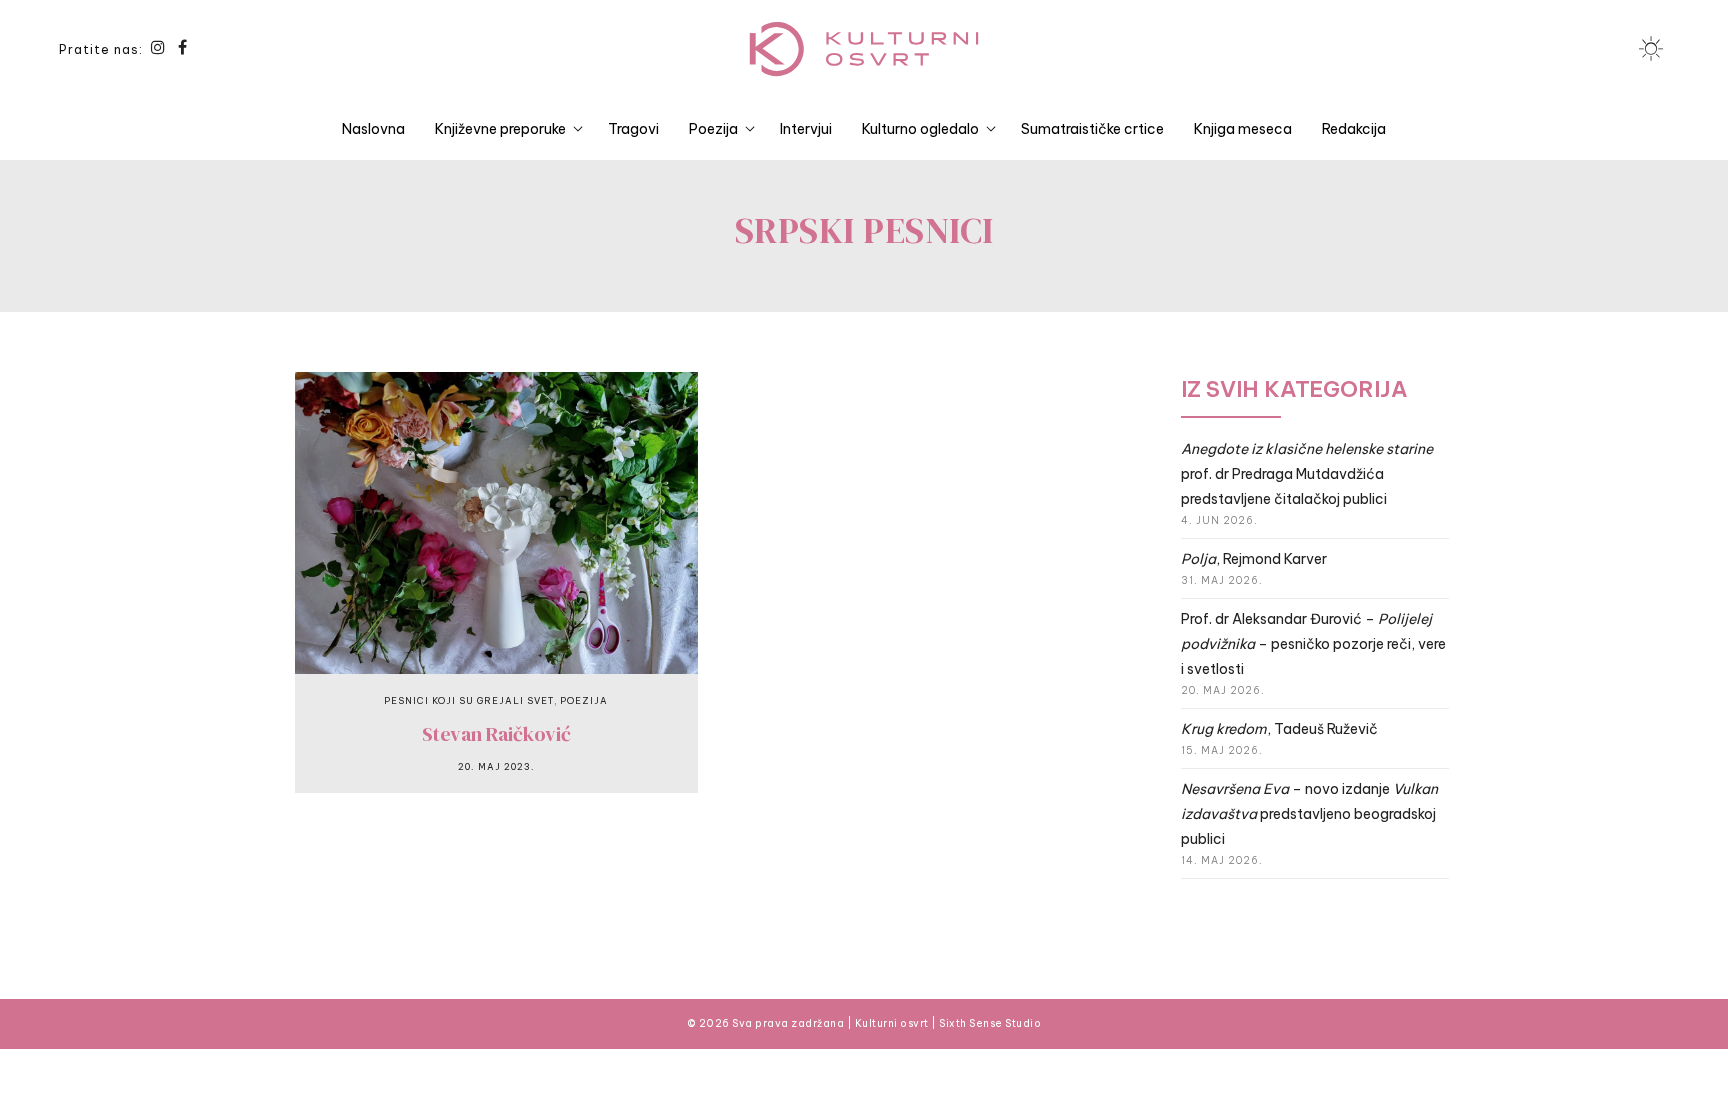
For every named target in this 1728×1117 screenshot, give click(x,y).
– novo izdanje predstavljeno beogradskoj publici (1309, 814)
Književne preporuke (500, 129)
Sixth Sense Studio (990, 1023)
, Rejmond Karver (1254, 559)
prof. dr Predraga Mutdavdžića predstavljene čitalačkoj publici (1307, 474)
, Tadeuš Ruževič (1279, 729)
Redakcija (1354, 129)
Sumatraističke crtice (1092, 129)
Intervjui (806, 129)
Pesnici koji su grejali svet (469, 700)
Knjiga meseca (1243, 129)
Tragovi (633, 129)
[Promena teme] (1651, 49)
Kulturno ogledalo (920, 129)
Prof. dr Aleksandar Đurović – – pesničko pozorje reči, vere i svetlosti (1313, 644)
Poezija (713, 129)
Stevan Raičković (496, 734)
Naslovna (373, 129)
